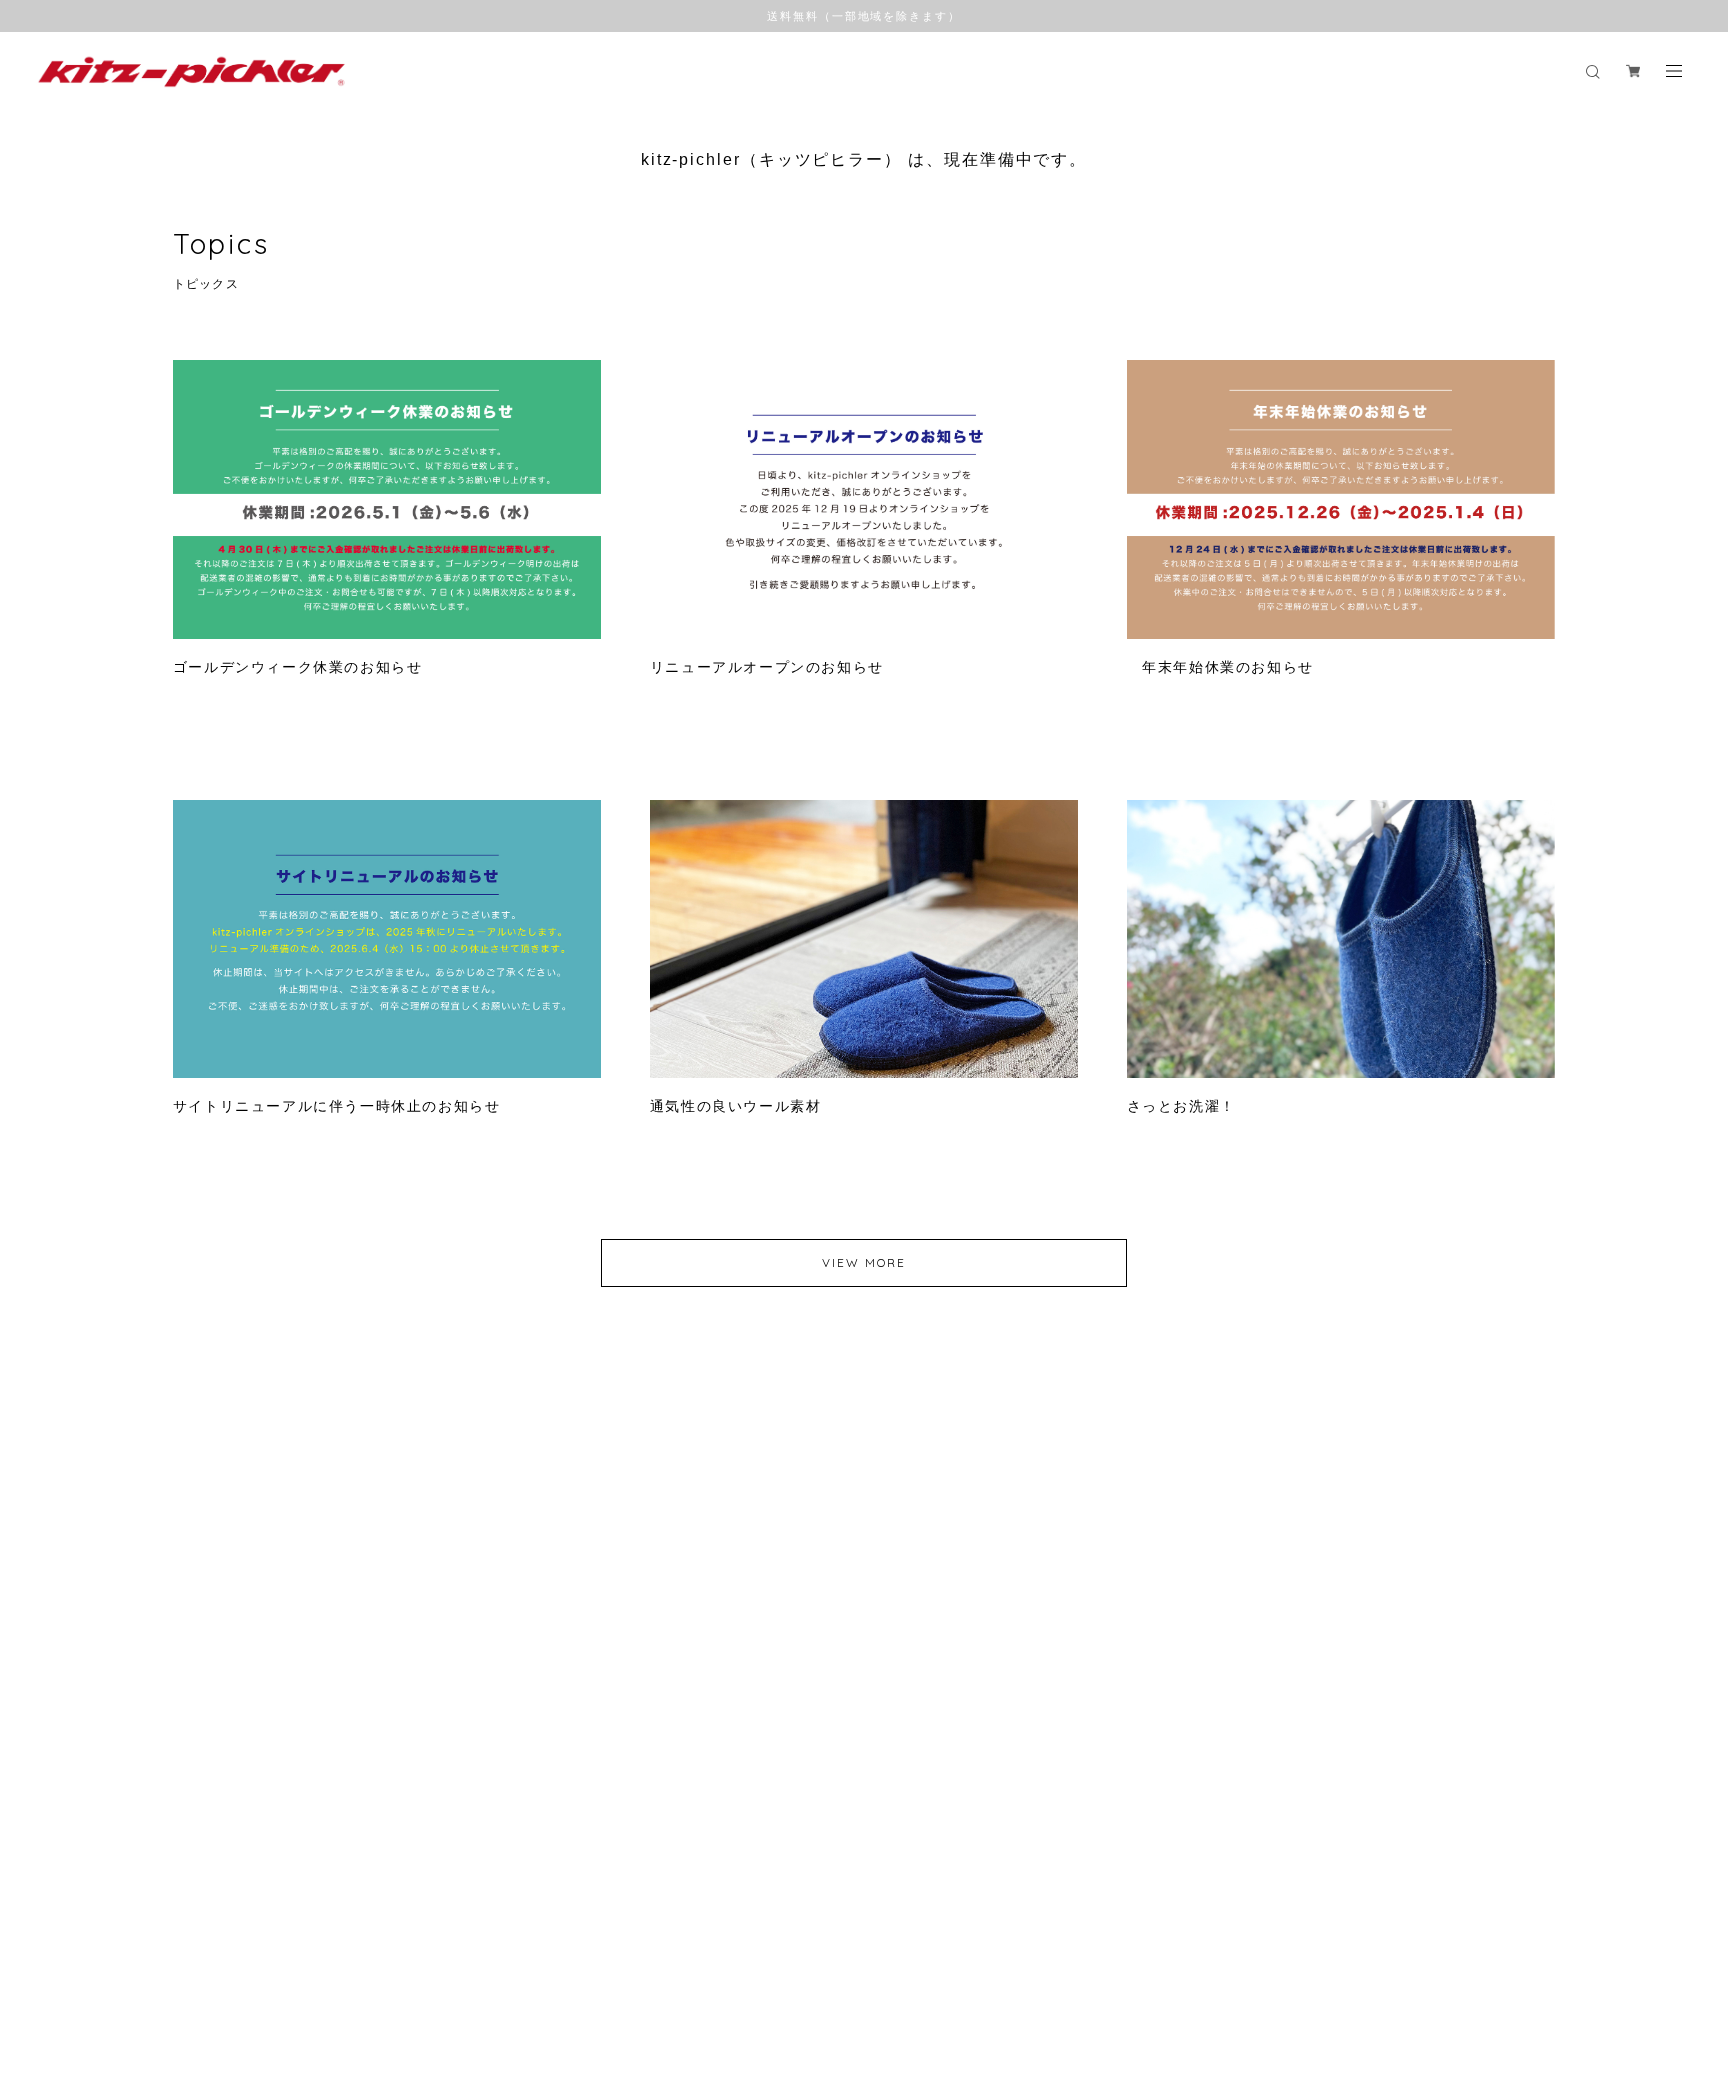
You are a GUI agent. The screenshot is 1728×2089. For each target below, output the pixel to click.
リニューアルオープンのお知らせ (767, 667)
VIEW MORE (863, 1262)
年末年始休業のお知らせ (1220, 667)
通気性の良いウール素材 (736, 1106)
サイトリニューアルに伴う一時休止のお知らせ (337, 1106)
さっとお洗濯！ (1181, 1106)
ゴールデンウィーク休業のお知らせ (298, 667)
